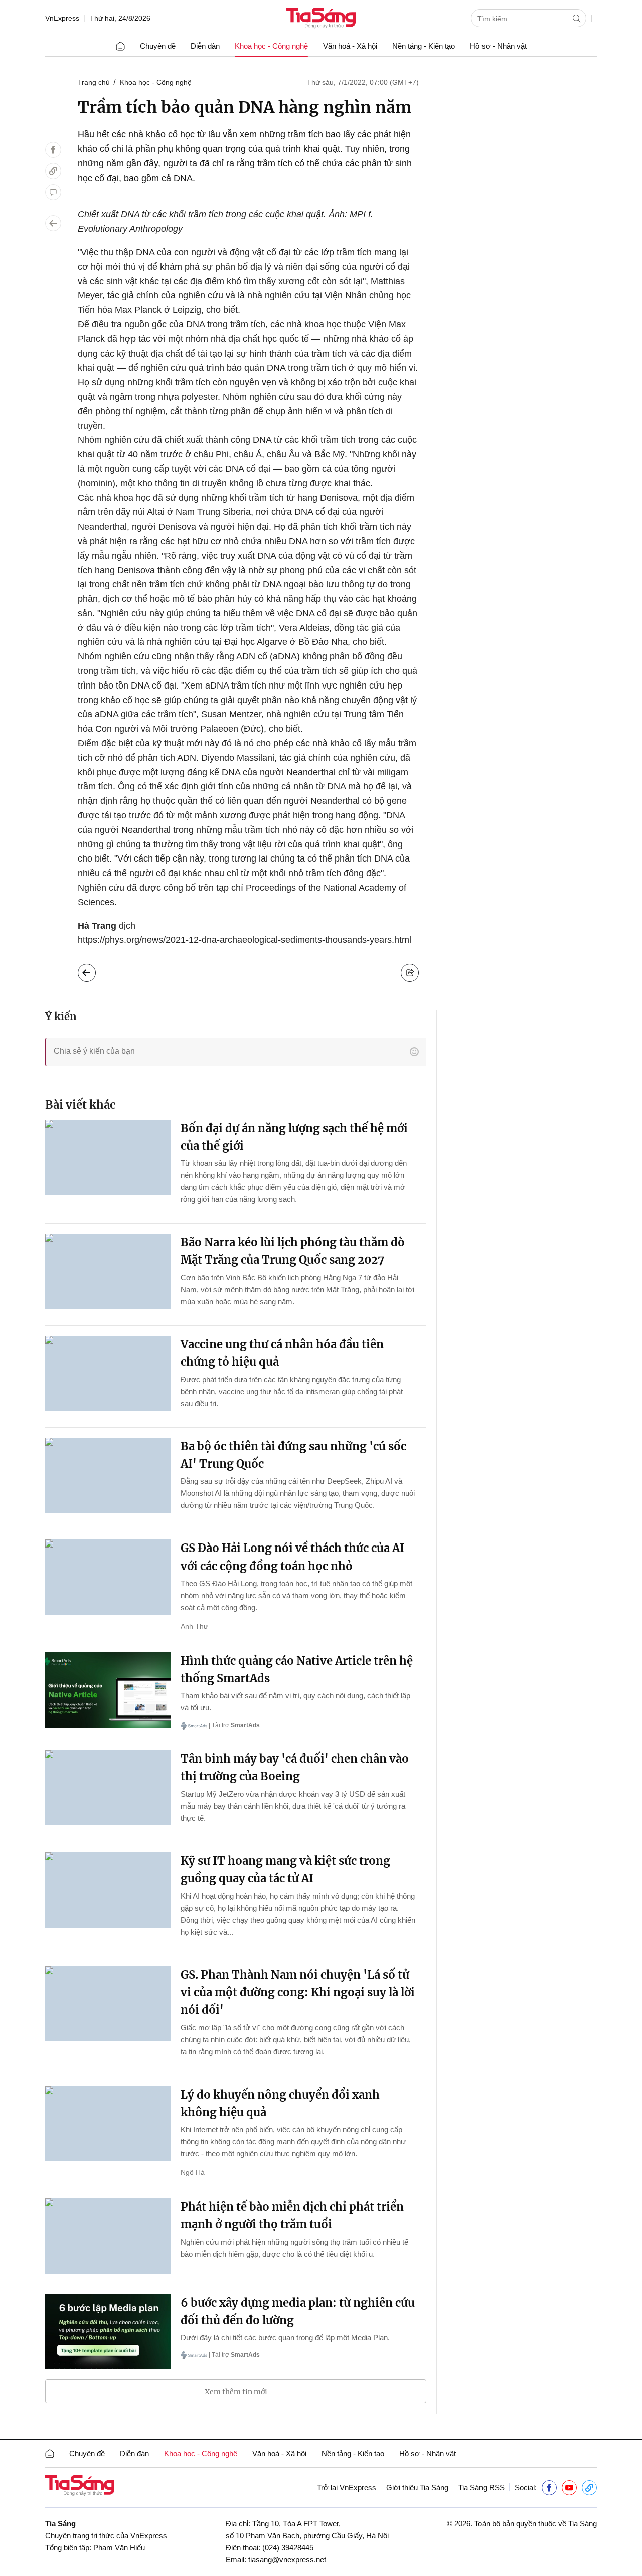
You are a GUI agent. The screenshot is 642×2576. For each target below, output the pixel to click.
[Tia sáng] (321, 19)
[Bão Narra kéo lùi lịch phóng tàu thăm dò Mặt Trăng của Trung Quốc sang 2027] (108, 1271)
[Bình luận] (53, 192)
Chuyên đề (158, 46)
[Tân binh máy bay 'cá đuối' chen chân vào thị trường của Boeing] (108, 1788)
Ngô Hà (193, 2172)
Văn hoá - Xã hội (350, 46)
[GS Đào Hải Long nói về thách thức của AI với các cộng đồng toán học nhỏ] (108, 1577)
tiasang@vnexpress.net (287, 2560)
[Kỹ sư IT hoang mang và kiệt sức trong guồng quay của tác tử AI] (108, 1890)
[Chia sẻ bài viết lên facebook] (53, 150)
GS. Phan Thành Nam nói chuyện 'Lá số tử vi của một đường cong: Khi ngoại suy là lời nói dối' (298, 1992)
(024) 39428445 (288, 2548)
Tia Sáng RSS (481, 2487)
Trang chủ (94, 82)
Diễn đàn (205, 46)
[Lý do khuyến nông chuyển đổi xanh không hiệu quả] (108, 2124)
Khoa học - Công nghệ (271, 46)
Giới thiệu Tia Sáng (417, 2487)
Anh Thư (194, 1626)
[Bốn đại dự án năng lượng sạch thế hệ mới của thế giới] (108, 1157)
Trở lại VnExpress (347, 2487)
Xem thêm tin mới (236, 2392)
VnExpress (62, 18)
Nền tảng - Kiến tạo (424, 46)
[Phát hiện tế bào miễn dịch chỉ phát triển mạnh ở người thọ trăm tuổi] (108, 2236)
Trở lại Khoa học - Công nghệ (95, 970)
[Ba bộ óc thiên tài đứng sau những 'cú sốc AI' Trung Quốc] (108, 1475)
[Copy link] (53, 171)
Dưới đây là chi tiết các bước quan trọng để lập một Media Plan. (285, 2338)
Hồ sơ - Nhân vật (498, 46)
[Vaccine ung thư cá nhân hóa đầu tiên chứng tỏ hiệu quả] (108, 1373)
